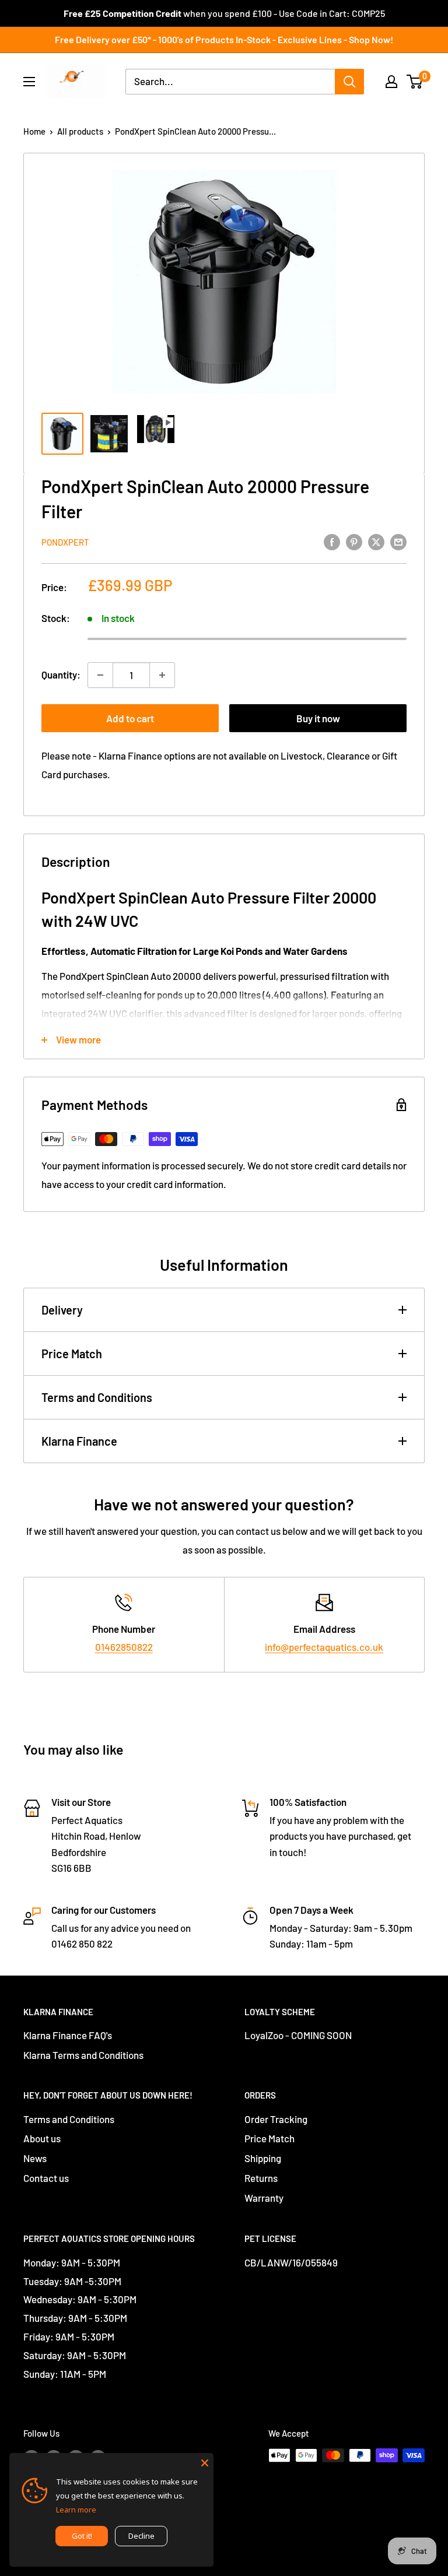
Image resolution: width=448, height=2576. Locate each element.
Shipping (263, 2158)
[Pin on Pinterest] (354, 541)
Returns (261, 2178)
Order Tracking (276, 2119)
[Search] (349, 82)
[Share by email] (398, 541)
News (35, 2158)
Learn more (76, 2510)
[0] (415, 82)
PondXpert (65, 542)
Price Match (72, 1354)
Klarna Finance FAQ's (68, 2035)
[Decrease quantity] (100, 675)
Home (34, 131)
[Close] (205, 2462)
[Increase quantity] (162, 675)
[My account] (391, 82)
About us (42, 2138)
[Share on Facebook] (332, 541)
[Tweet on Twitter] (376, 541)
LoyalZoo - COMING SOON (298, 2035)
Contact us (46, 2178)
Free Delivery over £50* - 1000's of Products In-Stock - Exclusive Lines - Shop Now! (224, 39)
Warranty (264, 2198)
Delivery (62, 1310)
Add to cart (130, 718)
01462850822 (124, 1647)
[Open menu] (29, 82)
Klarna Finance (79, 1441)
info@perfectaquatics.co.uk (324, 1647)
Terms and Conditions (97, 1397)
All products (80, 131)
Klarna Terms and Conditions (83, 2055)
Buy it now (318, 718)
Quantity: (61, 674)
